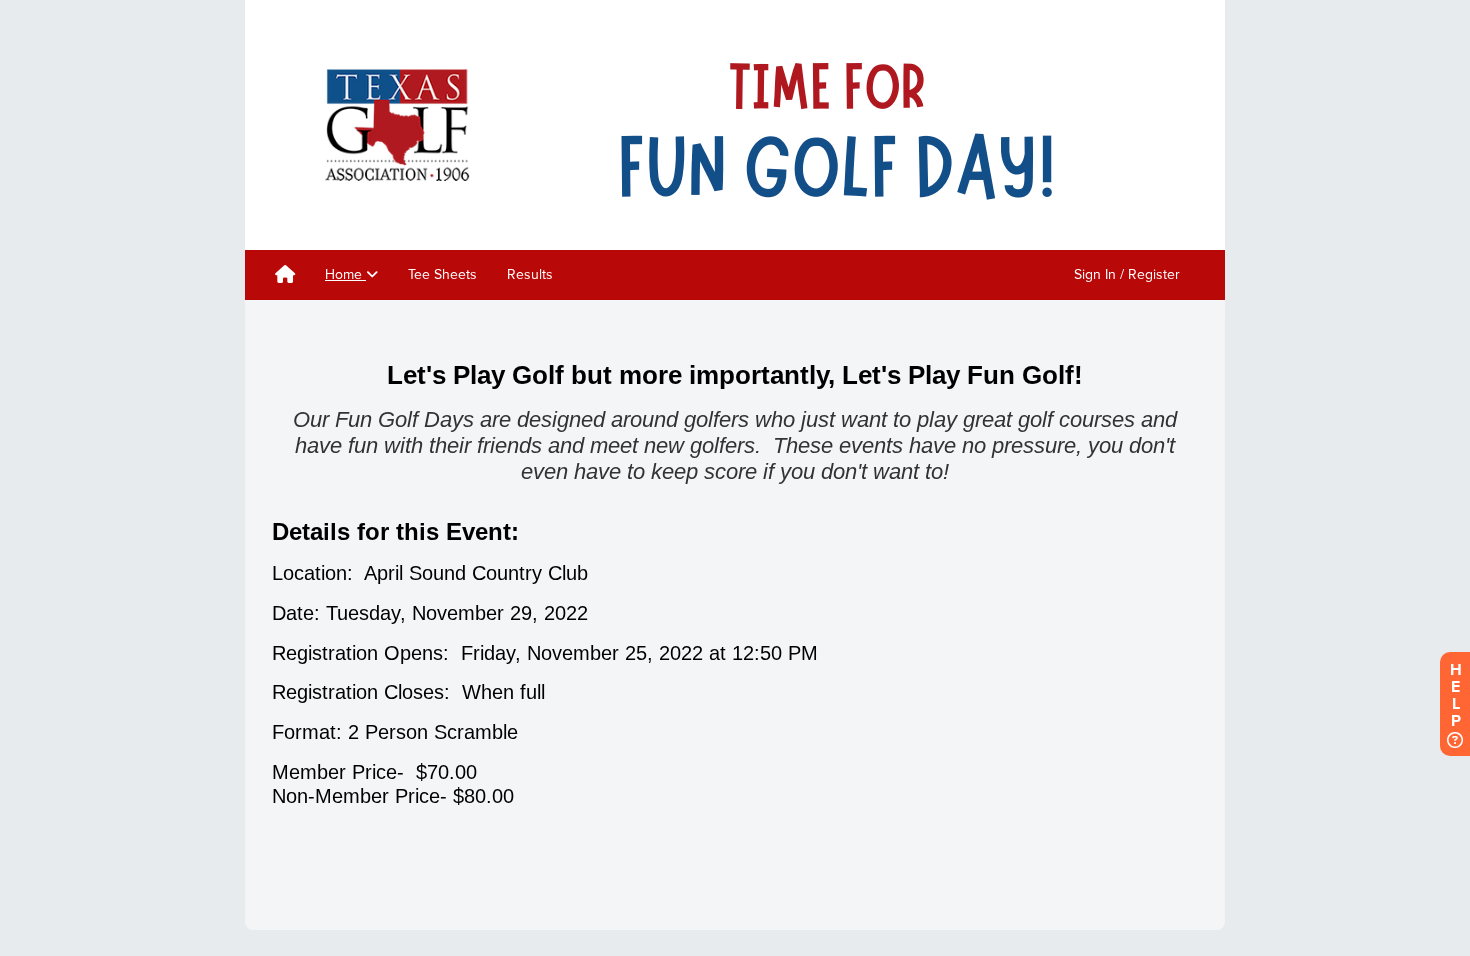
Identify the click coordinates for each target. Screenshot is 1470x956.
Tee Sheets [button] (442, 274)
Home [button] (345, 274)
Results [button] (530, 274)
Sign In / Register (1127, 274)
